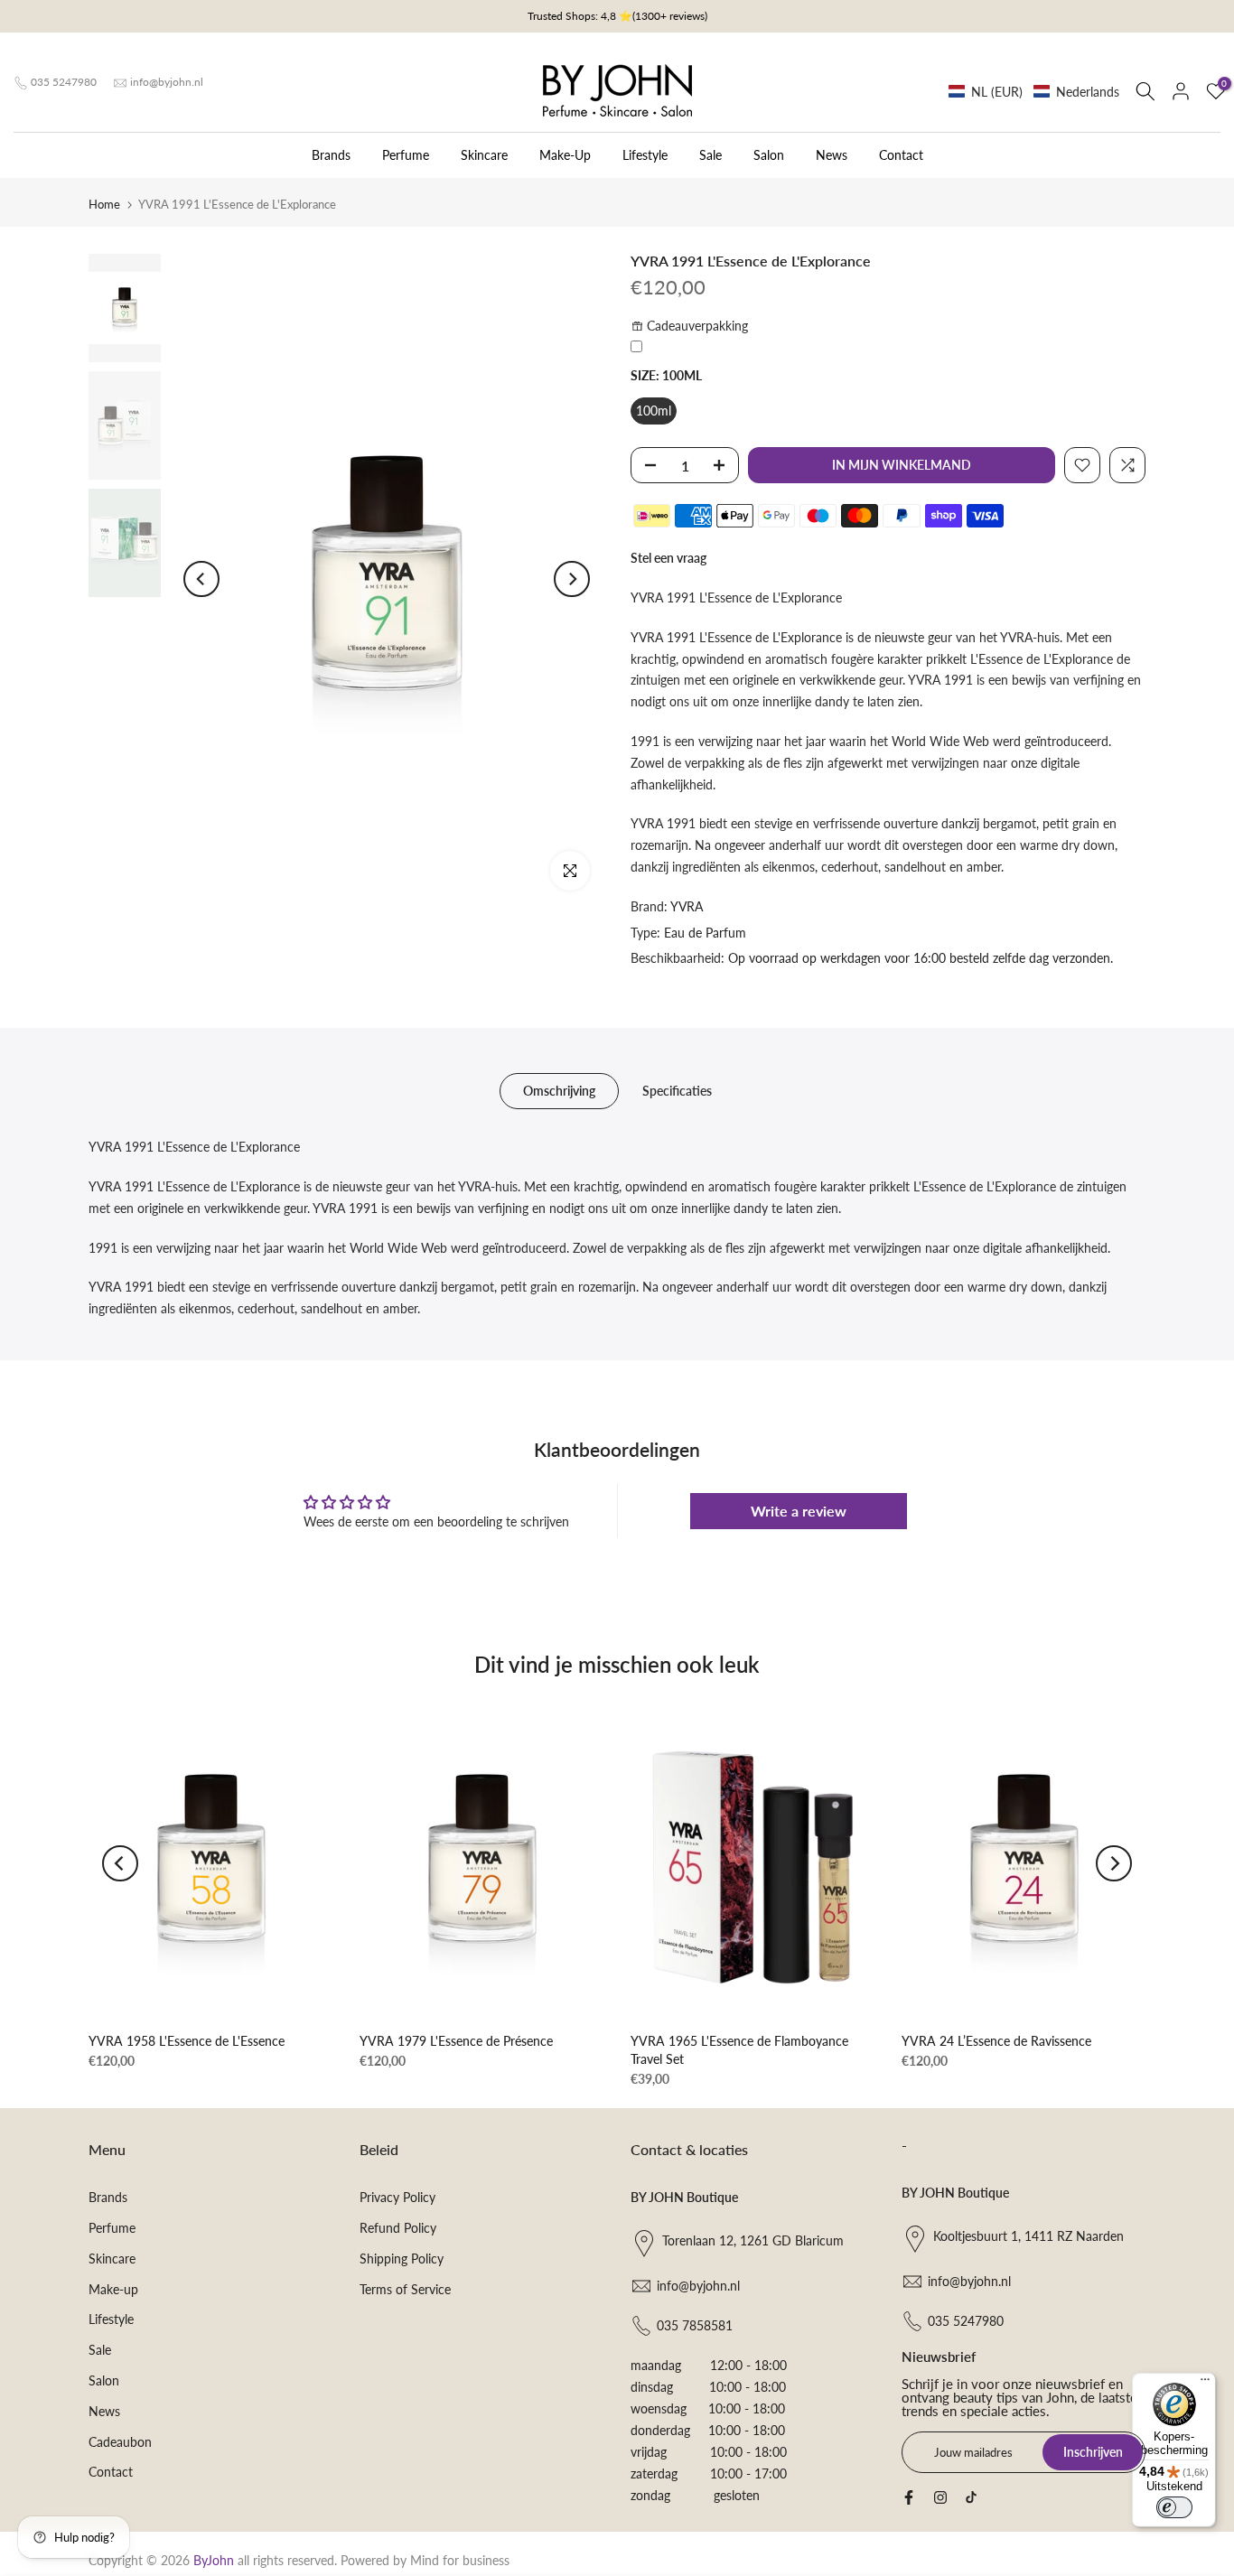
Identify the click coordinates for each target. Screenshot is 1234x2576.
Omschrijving (559, 1091)
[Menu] (1205, 2384)
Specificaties (677, 1091)
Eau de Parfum (705, 933)
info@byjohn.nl (167, 82)
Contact (901, 155)
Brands (331, 155)
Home (104, 204)
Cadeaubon (120, 2442)
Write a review (799, 1511)
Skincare (484, 155)
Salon (769, 155)
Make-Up (565, 155)
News (832, 155)
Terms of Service (405, 2289)
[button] (1034, 92)
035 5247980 (64, 82)
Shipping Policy (402, 2259)
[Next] (572, 579)
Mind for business (460, 2560)
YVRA (687, 906)
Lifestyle (645, 155)
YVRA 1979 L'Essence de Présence (456, 2041)
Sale (710, 155)
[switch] (1174, 2507)
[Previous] (201, 579)
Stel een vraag (668, 558)
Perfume (406, 155)
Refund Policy (398, 2228)
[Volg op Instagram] (940, 2497)
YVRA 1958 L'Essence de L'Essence (187, 2041)
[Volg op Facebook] (909, 2497)
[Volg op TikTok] (971, 2497)
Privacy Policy (397, 2197)
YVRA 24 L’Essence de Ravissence (996, 2041)
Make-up (113, 2289)
